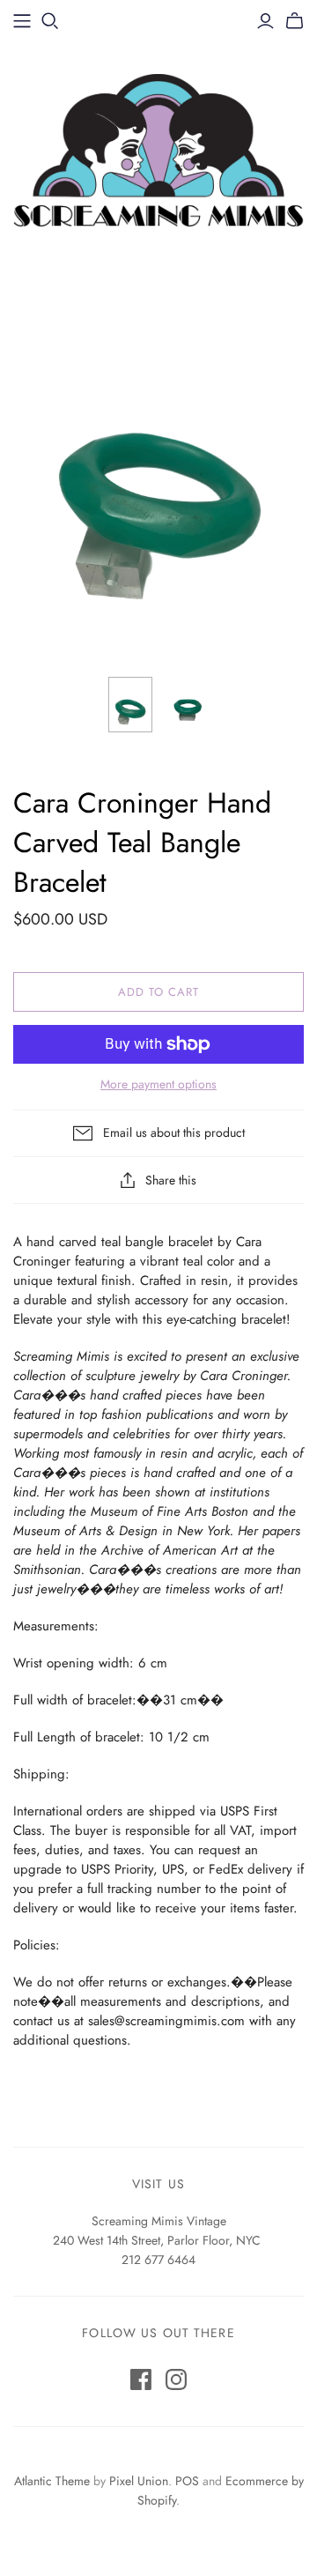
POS (187, 2481)
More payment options (158, 1084)
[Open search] (50, 21)
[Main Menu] (22, 21)
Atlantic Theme (52, 2481)
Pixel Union (139, 2481)
